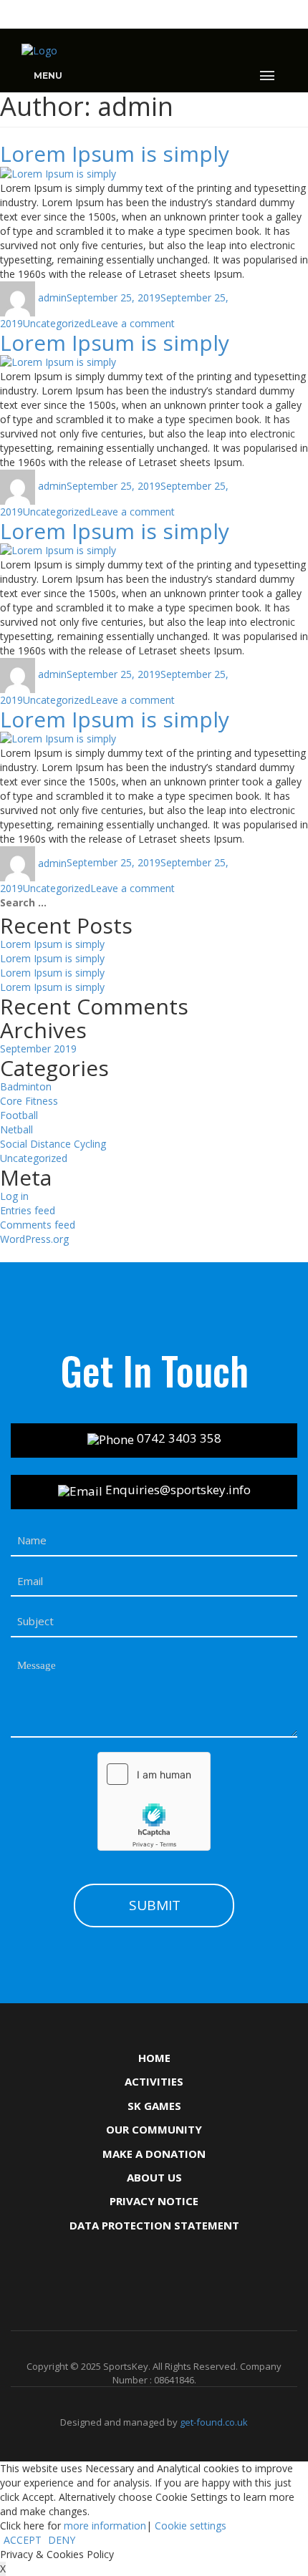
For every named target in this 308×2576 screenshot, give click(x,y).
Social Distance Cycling (53, 1144)
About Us (154, 2177)
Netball (16, 1129)
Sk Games (154, 2106)
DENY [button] (62, 2540)
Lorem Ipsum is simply (115, 154)
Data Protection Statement (154, 2225)
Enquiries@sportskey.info (177, 1490)
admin (52, 297)
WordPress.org (34, 1239)
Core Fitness (29, 1101)
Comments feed (38, 1225)
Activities (154, 2081)
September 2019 (38, 1049)
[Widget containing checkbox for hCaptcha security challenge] (154, 1801)
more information (105, 2526)
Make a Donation (154, 2154)
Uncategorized (57, 323)
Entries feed (28, 1210)
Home (154, 2058)
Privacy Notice (154, 2201)
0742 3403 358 (178, 1438)
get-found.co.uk (214, 2422)
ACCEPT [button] (23, 2540)
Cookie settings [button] (191, 2526)
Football (19, 1115)
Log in (14, 1196)
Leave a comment (133, 323)
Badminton (26, 1086)
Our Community (154, 2129)
